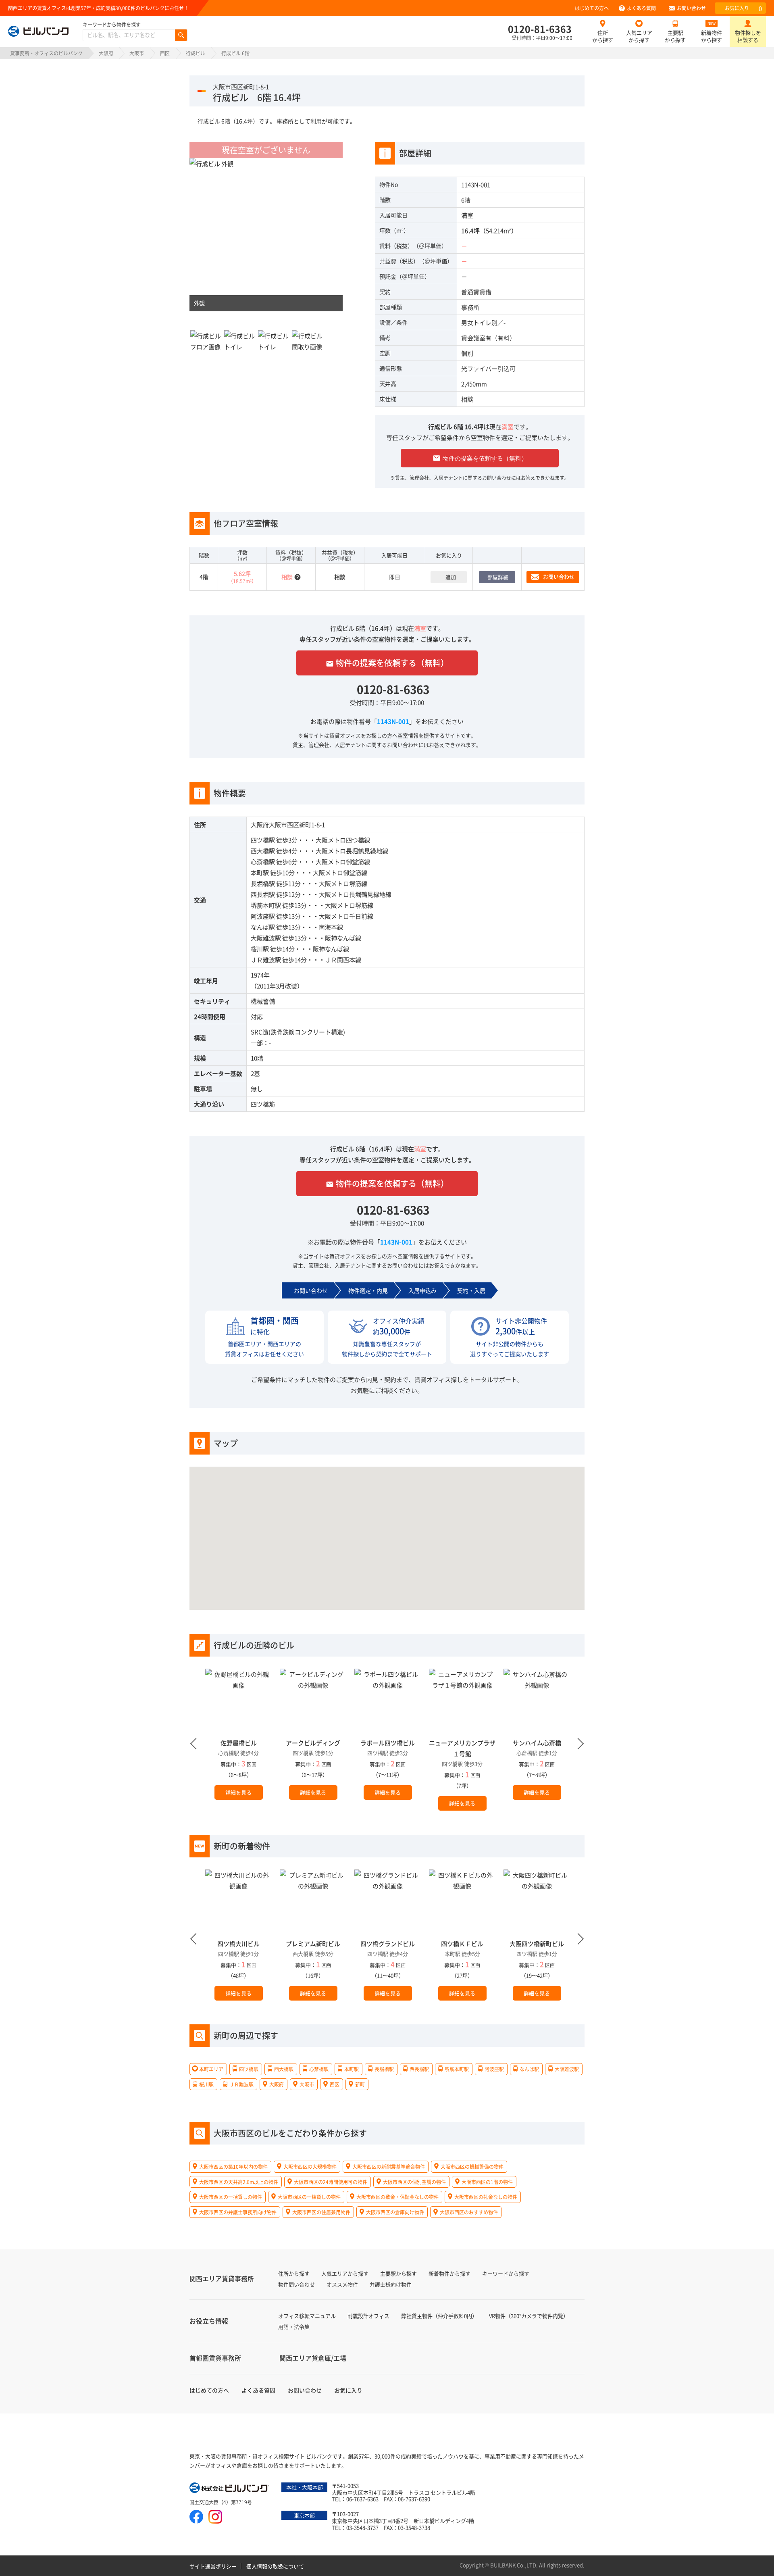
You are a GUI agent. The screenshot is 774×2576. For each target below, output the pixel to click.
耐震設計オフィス (368, 2316)
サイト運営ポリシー (213, 2566)
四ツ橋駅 (263, 840)
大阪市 (137, 53)
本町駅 (260, 872)
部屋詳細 (498, 577)
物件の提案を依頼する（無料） (480, 458)
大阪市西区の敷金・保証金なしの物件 (397, 2197)
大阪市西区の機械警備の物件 (472, 2166)
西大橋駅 (263, 851)
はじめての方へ (592, 8)
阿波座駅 (263, 916)
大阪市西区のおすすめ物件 (469, 2212)
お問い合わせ (691, 8)
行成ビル (196, 53)
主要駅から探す (675, 36)
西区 (165, 53)
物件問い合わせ (296, 2284)
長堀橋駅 (263, 883)
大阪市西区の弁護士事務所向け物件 (238, 2212)
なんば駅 (263, 927)
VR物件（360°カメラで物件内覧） (529, 2316)
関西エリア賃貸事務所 (222, 2278)
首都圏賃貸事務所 (215, 2358)
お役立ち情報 (209, 2321)
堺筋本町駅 (266, 905)
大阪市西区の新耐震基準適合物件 (389, 2166)
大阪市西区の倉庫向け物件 (395, 2212)
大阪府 (106, 53)
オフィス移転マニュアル (307, 2316)
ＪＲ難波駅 (266, 960)
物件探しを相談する (748, 36)
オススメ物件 (342, 2284)
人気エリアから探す (639, 36)
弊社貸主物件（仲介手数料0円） (439, 2316)
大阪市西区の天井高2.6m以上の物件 (239, 2181)
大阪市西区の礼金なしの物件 (486, 2197)
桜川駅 (260, 949)
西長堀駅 (263, 894)
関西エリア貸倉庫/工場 (313, 2358)
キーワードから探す (506, 2273)
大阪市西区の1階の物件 (487, 2181)
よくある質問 (641, 8)
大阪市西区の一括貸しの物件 (231, 2197)
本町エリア (211, 2069)
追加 (451, 577)
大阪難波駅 (266, 938)
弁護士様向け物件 (391, 2284)
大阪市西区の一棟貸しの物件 (309, 2197)
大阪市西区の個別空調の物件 (414, 2181)
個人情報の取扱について (275, 2566)
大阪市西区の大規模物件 (310, 2166)
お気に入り (743, 8)
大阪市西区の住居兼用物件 (321, 2212)
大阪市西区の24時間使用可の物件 (331, 2181)
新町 (360, 2084)
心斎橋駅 (263, 862)
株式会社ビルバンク (230, 2488)
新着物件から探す (712, 36)
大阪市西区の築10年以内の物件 (233, 2166)
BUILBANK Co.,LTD (513, 2565)
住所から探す (603, 36)
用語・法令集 (294, 2327)
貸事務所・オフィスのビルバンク (46, 53)
